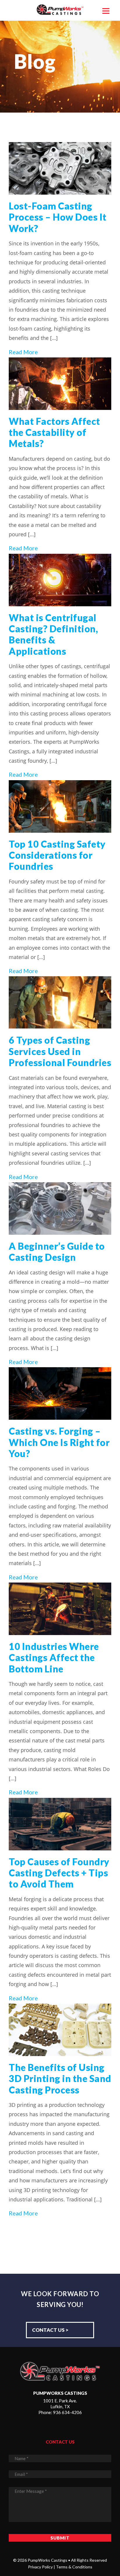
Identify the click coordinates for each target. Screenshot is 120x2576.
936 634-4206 (67, 2412)
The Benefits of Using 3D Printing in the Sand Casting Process (60, 2079)
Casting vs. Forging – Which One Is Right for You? (59, 1442)
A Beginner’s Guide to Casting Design (57, 1252)
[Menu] (106, 10)
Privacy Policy (40, 2567)
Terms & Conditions (74, 2567)
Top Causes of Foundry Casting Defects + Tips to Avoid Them (59, 1873)
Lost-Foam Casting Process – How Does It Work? (58, 217)
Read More (23, 352)
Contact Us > (50, 2330)
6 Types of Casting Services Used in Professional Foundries (60, 1051)
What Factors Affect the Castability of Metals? (54, 432)
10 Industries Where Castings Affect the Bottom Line (54, 1658)
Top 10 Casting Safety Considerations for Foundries (57, 855)
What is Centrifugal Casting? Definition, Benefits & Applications (53, 634)
